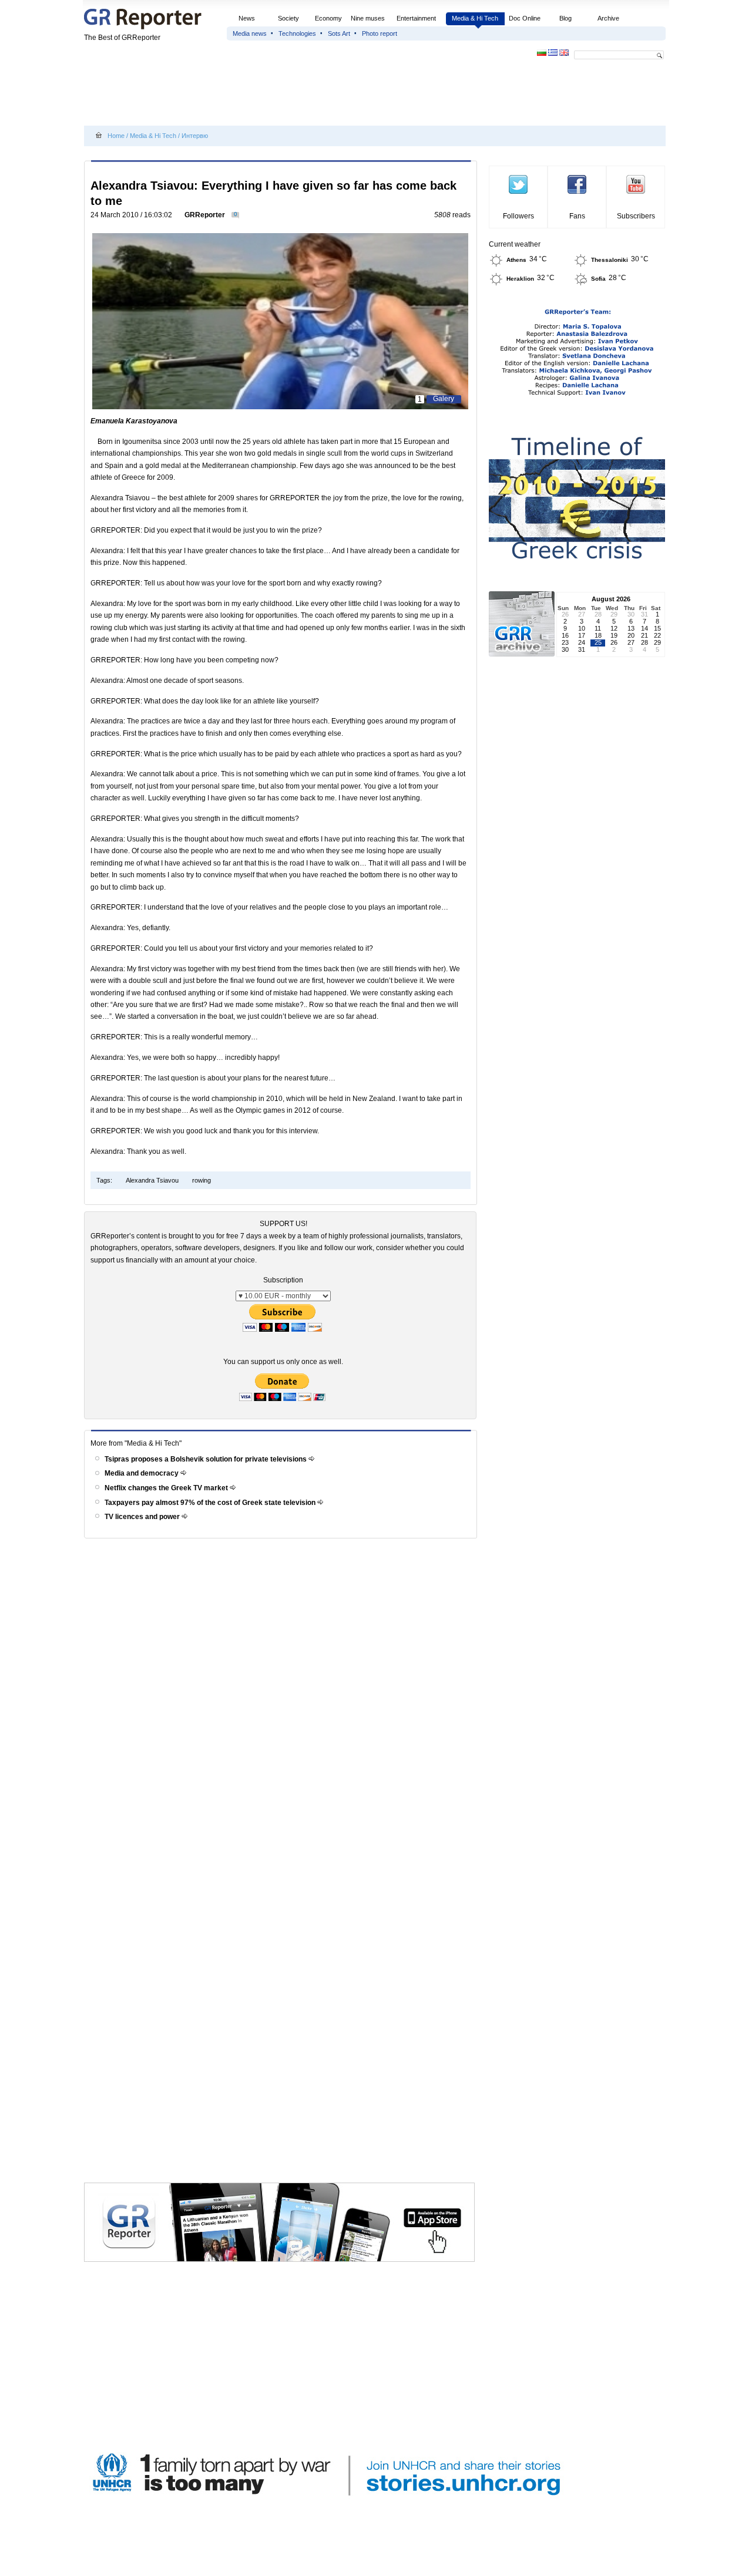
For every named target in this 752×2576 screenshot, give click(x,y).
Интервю (195, 136)
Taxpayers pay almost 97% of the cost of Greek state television (211, 1503)
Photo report (380, 33)
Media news (250, 33)
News (248, 18)
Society (288, 18)
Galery (444, 399)
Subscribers (636, 216)
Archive (608, 18)
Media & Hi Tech (475, 18)
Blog (565, 18)
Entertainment (416, 18)
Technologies (297, 33)
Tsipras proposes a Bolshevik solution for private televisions (207, 1459)
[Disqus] (282, 1709)
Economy (328, 18)
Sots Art (339, 33)
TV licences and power (143, 1517)
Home (116, 136)
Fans (577, 216)
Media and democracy (142, 1473)
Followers (518, 216)
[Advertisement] (298, 95)
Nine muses (368, 18)
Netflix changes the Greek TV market (167, 1488)
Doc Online (525, 18)
